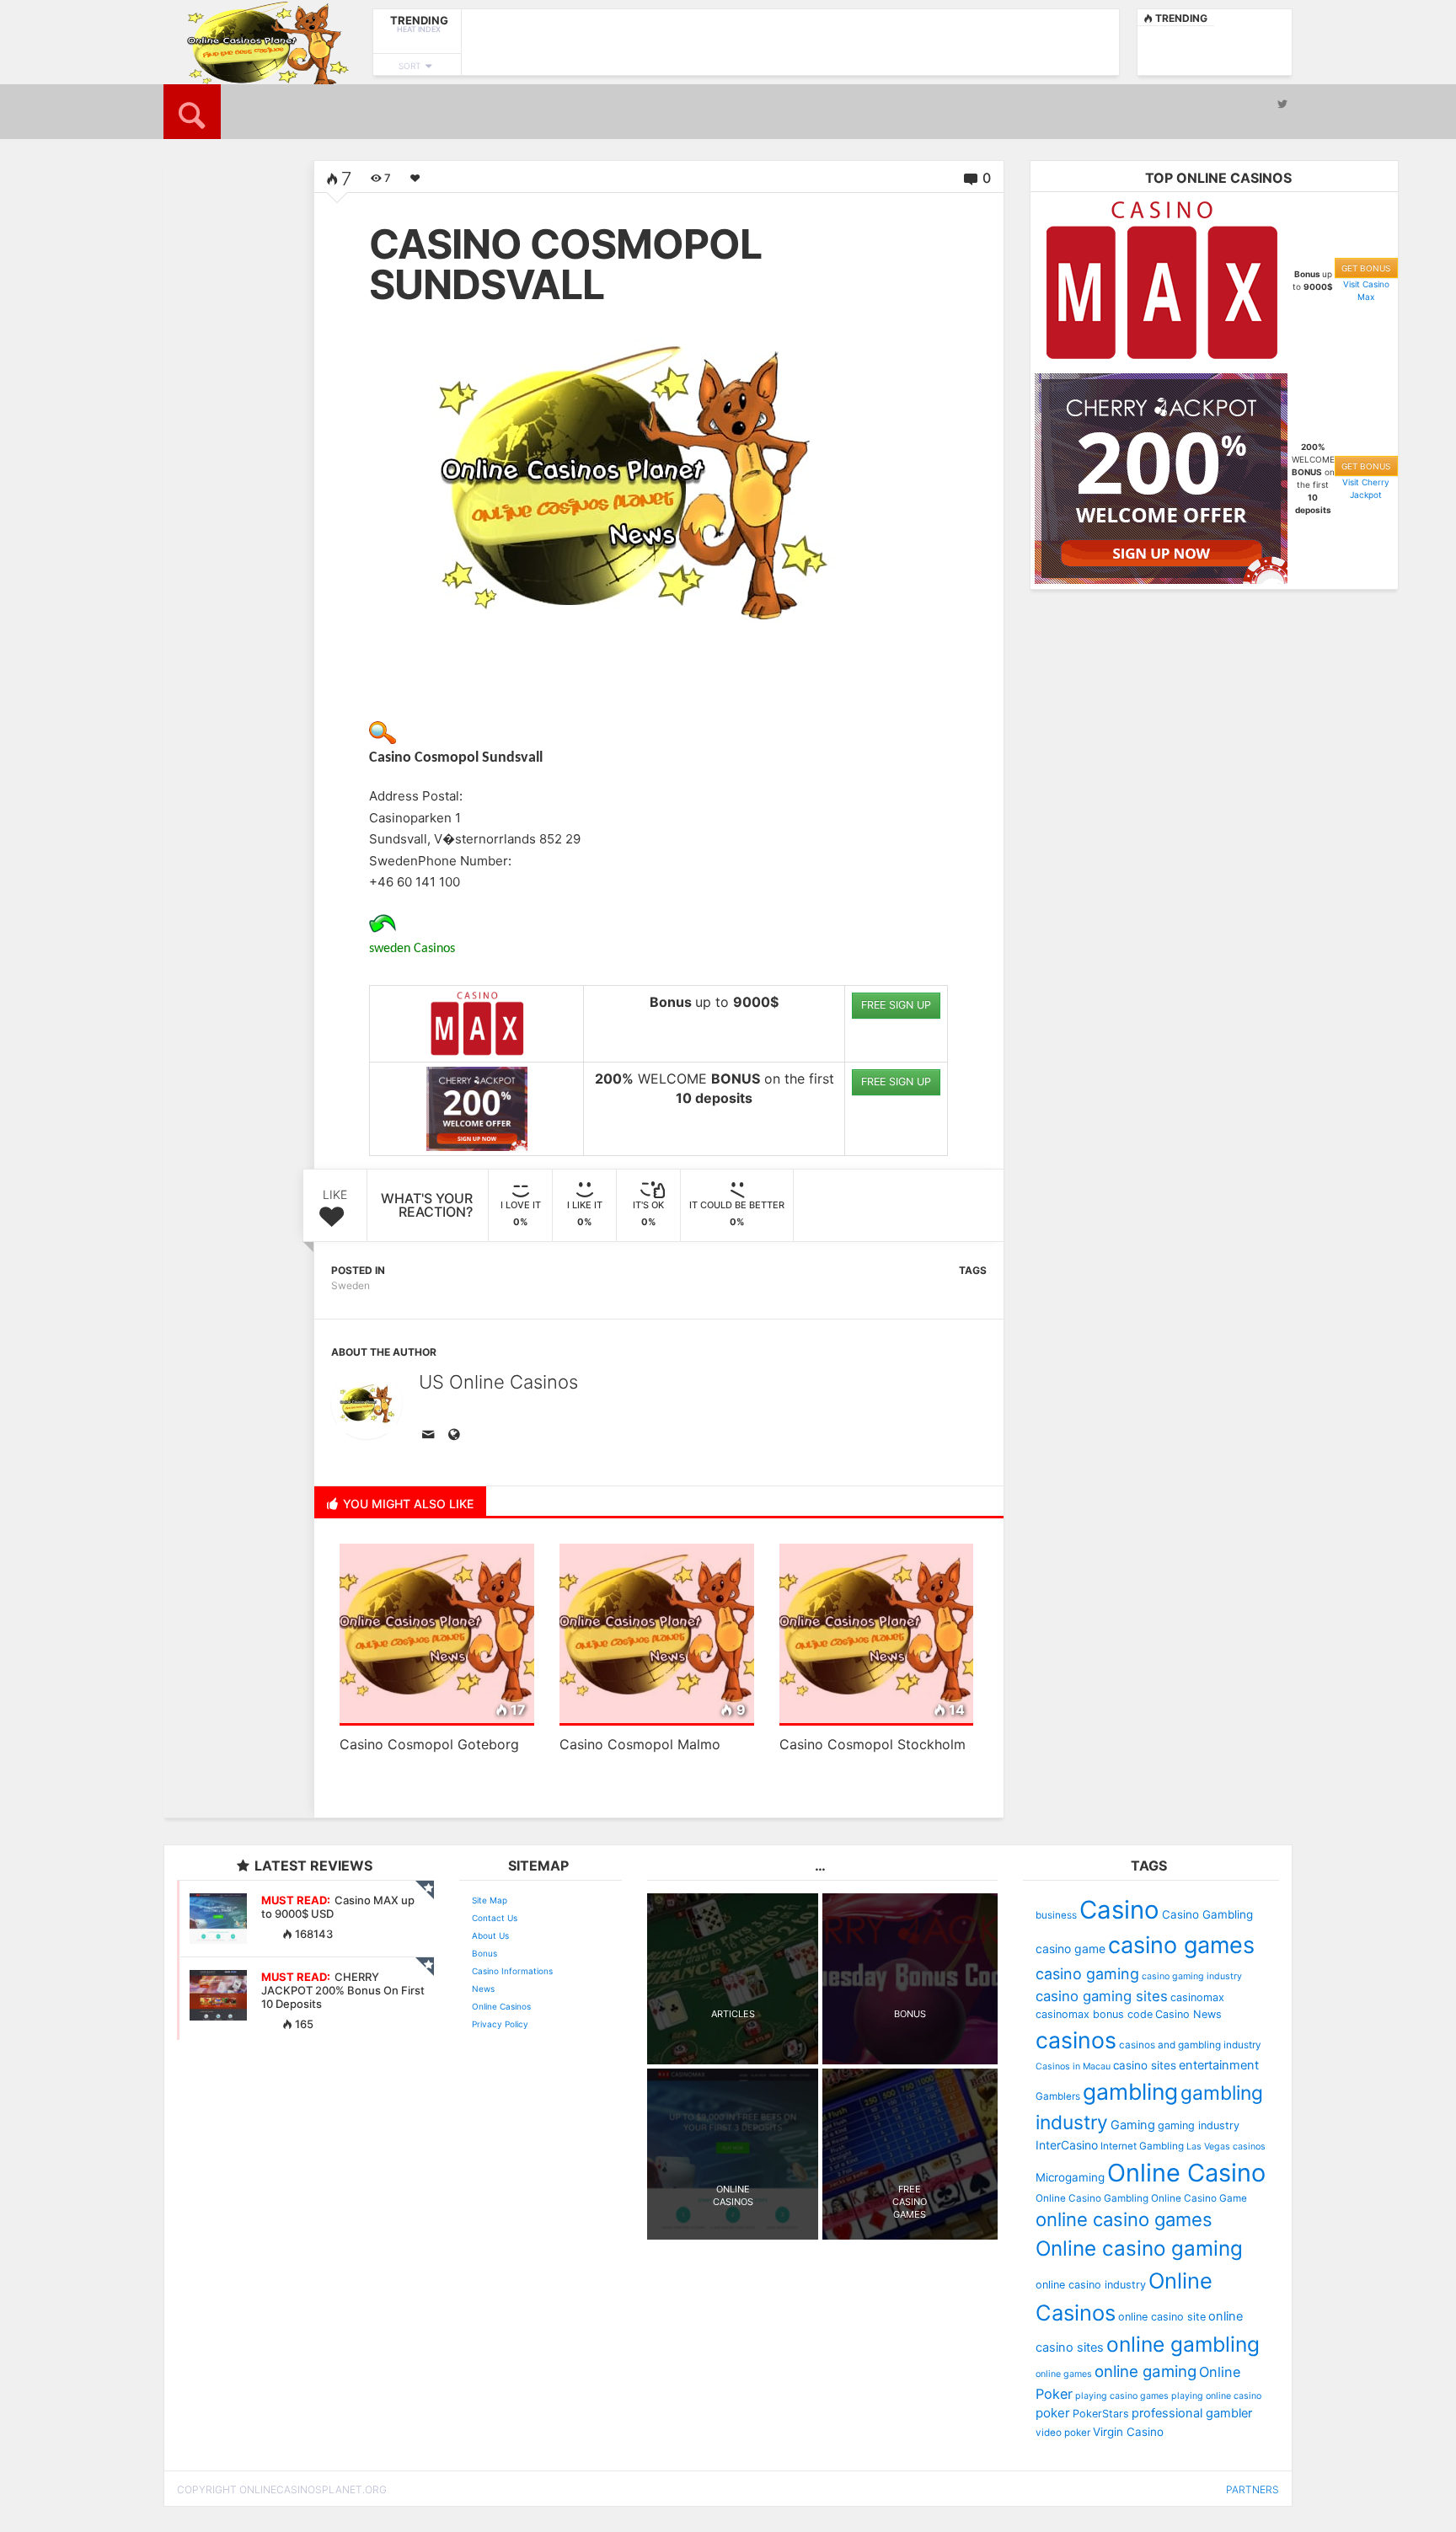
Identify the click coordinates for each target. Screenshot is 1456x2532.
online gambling (1183, 2344)
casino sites (1145, 2065)
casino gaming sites (1102, 1996)
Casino (1119, 1910)
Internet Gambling (1142, 2146)
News (483, 1989)
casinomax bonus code (1094, 2014)
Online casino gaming (1139, 2248)
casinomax (1197, 1997)
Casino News (1188, 2014)
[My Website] (457, 1436)
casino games (1181, 1945)
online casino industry (1091, 2285)
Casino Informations (512, 1971)
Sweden (351, 1285)
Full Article (212, 491)
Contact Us (495, 1918)
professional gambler (1192, 2413)
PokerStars (1101, 2414)
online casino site (1162, 2317)
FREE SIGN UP (896, 1005)
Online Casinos (501, 2006)
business (1056, 1915)
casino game (1071, 1949)
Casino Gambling (1207, 1914)
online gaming (1146, 2371)
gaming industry (1199, 2125)
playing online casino (1216, 2396)
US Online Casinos (498, 1382)
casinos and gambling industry (1190, 2045)
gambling (1130, 2091)
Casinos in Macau (1073, 2066)
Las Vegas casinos (1226, 2147)
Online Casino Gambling (1092, 2198)
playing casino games (1122, 2396)
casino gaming (1087, 1974)
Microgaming (1070, 2177)
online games (1064, 2374)
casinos (1076, 2040)
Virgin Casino (1128, 2432)
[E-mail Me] (431, 1436)
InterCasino (1067, 2145)
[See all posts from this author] (367, 1404)
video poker (1063, 2433)
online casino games (1124, 2219)
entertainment (1219, 2065)
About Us (490, 1935)
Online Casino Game (1199, 2198)
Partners (1253, 2489)
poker (1053, 2413)
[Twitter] (1282, 104)
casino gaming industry (1192, 1976)
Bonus (484, 1953)
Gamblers (1058, 2096)
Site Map (490, 1900)
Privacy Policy (500, 2024)
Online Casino (1186, 2173)
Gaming (1133, 2125)
